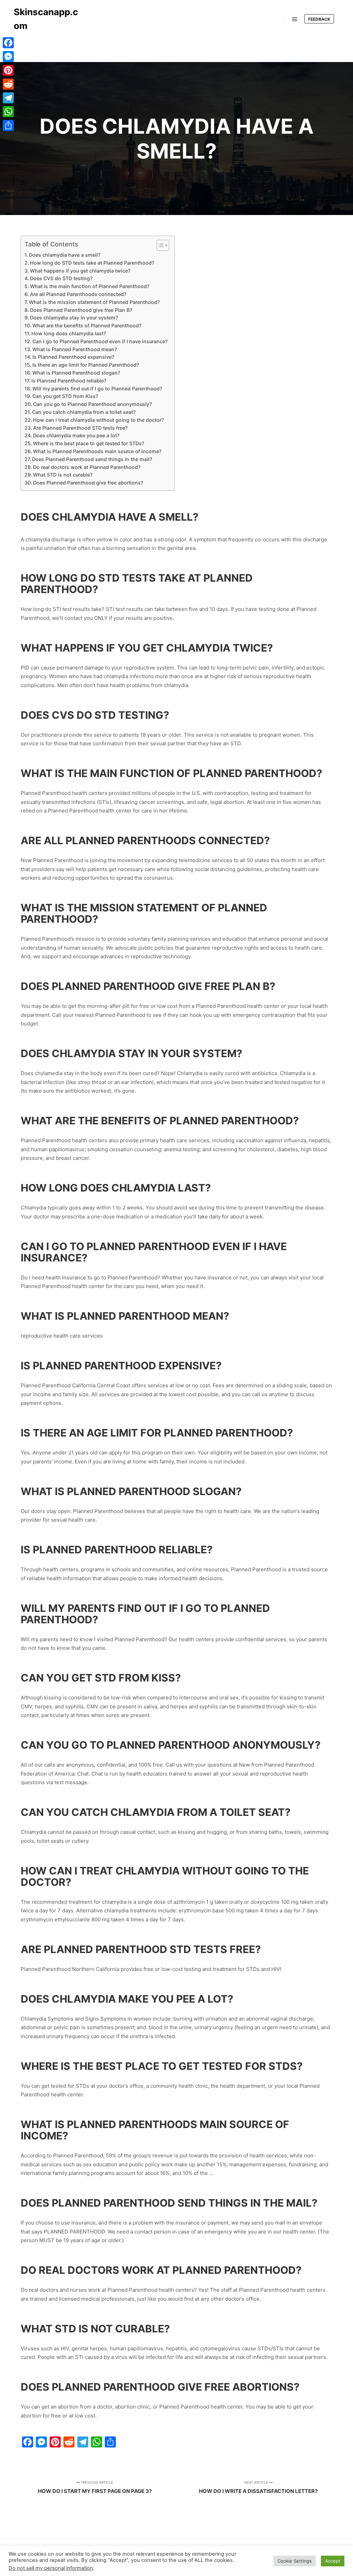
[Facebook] (8, 43)
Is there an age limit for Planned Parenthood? (86, 365)
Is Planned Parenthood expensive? (73, 357)
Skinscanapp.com (46, 19)
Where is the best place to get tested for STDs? (89, 443)
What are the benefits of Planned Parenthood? (87, 325)
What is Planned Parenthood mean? (75, 349)
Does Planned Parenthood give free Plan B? (81, 310)
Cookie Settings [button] (295, 2561)
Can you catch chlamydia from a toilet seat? (84, 412)
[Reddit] (8, 84)
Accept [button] (333, 2561)
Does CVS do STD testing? (61, 278)
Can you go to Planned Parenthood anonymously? (92, 404)
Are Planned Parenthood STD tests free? (80, 428)
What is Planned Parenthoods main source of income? (97, 451)
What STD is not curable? (63, 475)
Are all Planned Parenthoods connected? (78, 294)
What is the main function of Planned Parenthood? (90, 286)
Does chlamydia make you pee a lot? (76, 435)
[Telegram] (8, 98)
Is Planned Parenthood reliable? (69, 381)
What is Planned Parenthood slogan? (76, 373)
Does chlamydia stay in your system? (74, 318)
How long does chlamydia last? (69, 333)
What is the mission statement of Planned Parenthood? (94, 302)
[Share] (8, 125)
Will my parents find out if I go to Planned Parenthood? (97, 389)
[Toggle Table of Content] (159, 245)
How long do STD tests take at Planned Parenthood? (92, 263)
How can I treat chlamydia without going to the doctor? (98, 420)
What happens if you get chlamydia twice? (80, 271)
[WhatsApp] (8, 112)
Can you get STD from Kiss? (65, 396)
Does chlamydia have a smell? (65, 255)
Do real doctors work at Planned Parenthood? (87, 467)
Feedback (319, 19)
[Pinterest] (8, 70)
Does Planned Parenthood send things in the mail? (92, 459)
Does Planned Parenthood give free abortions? (88, 483)
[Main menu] (295, 19)
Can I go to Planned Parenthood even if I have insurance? (100, 341)
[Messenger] (8, 57)
